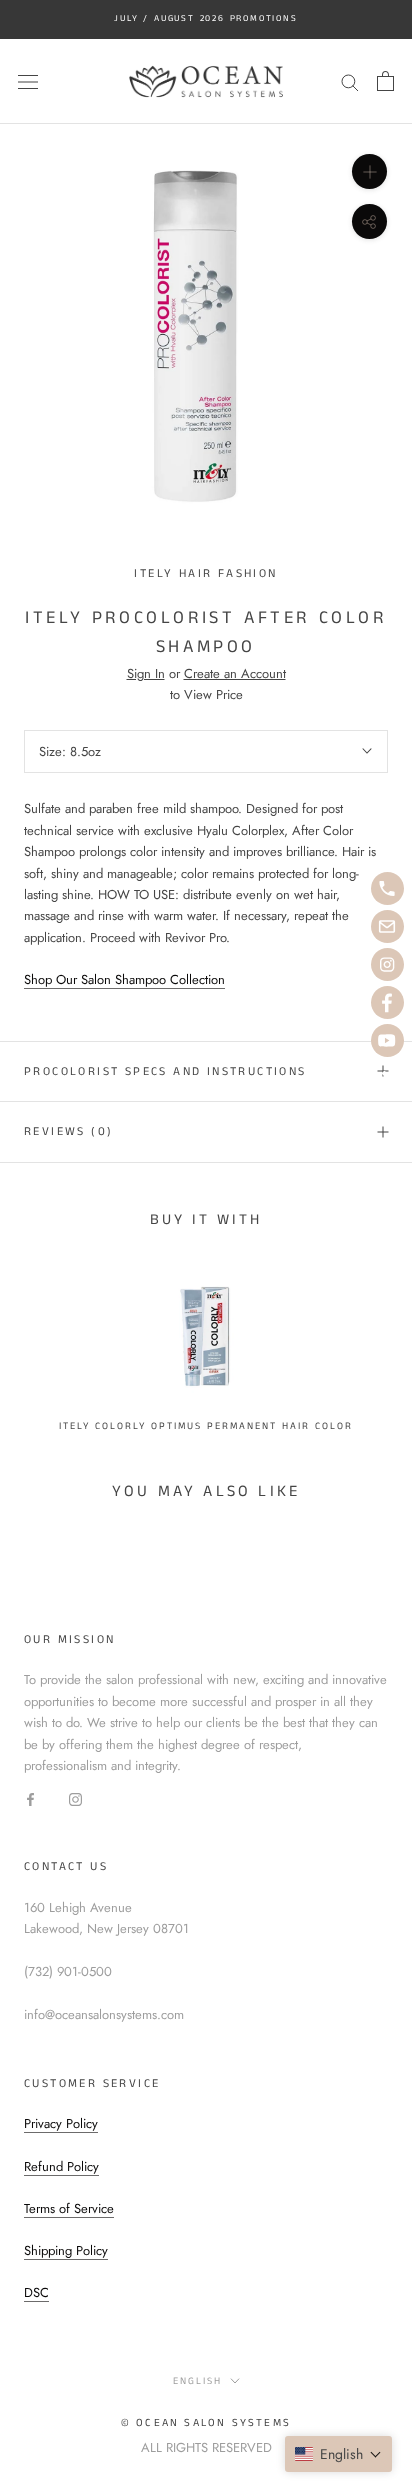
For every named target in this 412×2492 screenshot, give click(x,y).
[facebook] (387, 1002)
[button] (338, 2454)
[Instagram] (75, 1798)
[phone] (387, 888)
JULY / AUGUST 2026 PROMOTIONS (205, 18)
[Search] (350, 81)
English (197, 2381)
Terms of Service (69, 2208)
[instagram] (387, 964)
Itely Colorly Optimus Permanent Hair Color (206, 1426)
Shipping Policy (66, 2250)
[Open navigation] (28, 81)
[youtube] (387, 1040)
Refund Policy (61, 2166)
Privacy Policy (61, 2123)
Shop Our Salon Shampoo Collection (124, 979)
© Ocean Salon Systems (206, 2423)
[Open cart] (385, 81)
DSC (36, 2292)
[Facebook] (30, 1798)
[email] (387, 926)
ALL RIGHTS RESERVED (206, 2447)
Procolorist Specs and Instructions (165, 1071)
